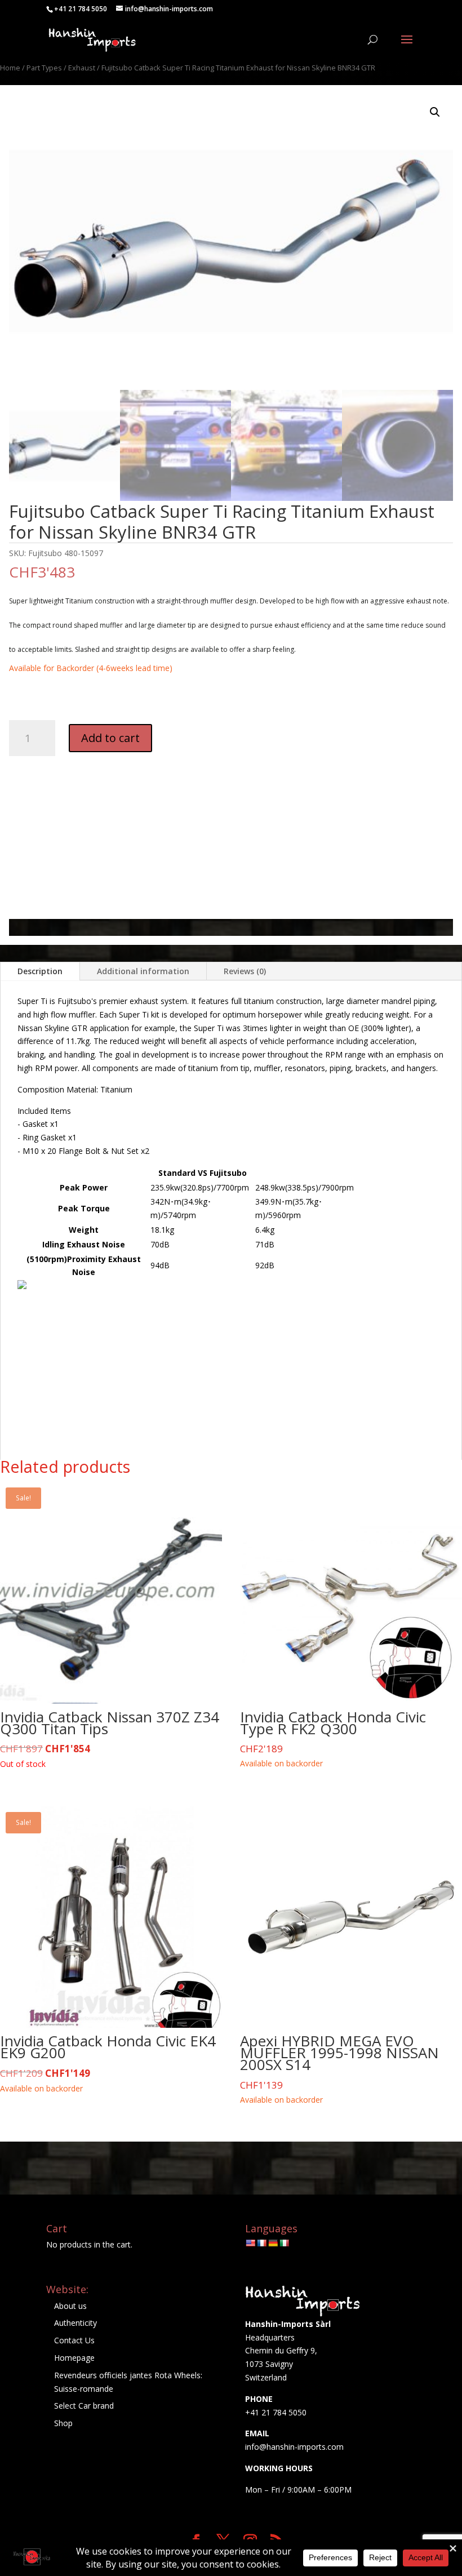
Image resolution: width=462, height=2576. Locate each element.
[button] (435, 112)
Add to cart (110, 738)
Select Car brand (84, 2406)
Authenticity (75, 2323)
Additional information (143, 971)
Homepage (74, 2358)
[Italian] (284, 2243)
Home (10, 68)
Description (40, 971)
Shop (63, 2423)
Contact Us (74, 2340)
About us (70, 2306)
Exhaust (82, 68)
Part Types (44, 68)
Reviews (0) (245, 971)
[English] (250, 2243)
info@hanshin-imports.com (294, 2447)
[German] (273, 2243)
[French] (261, 2243)
